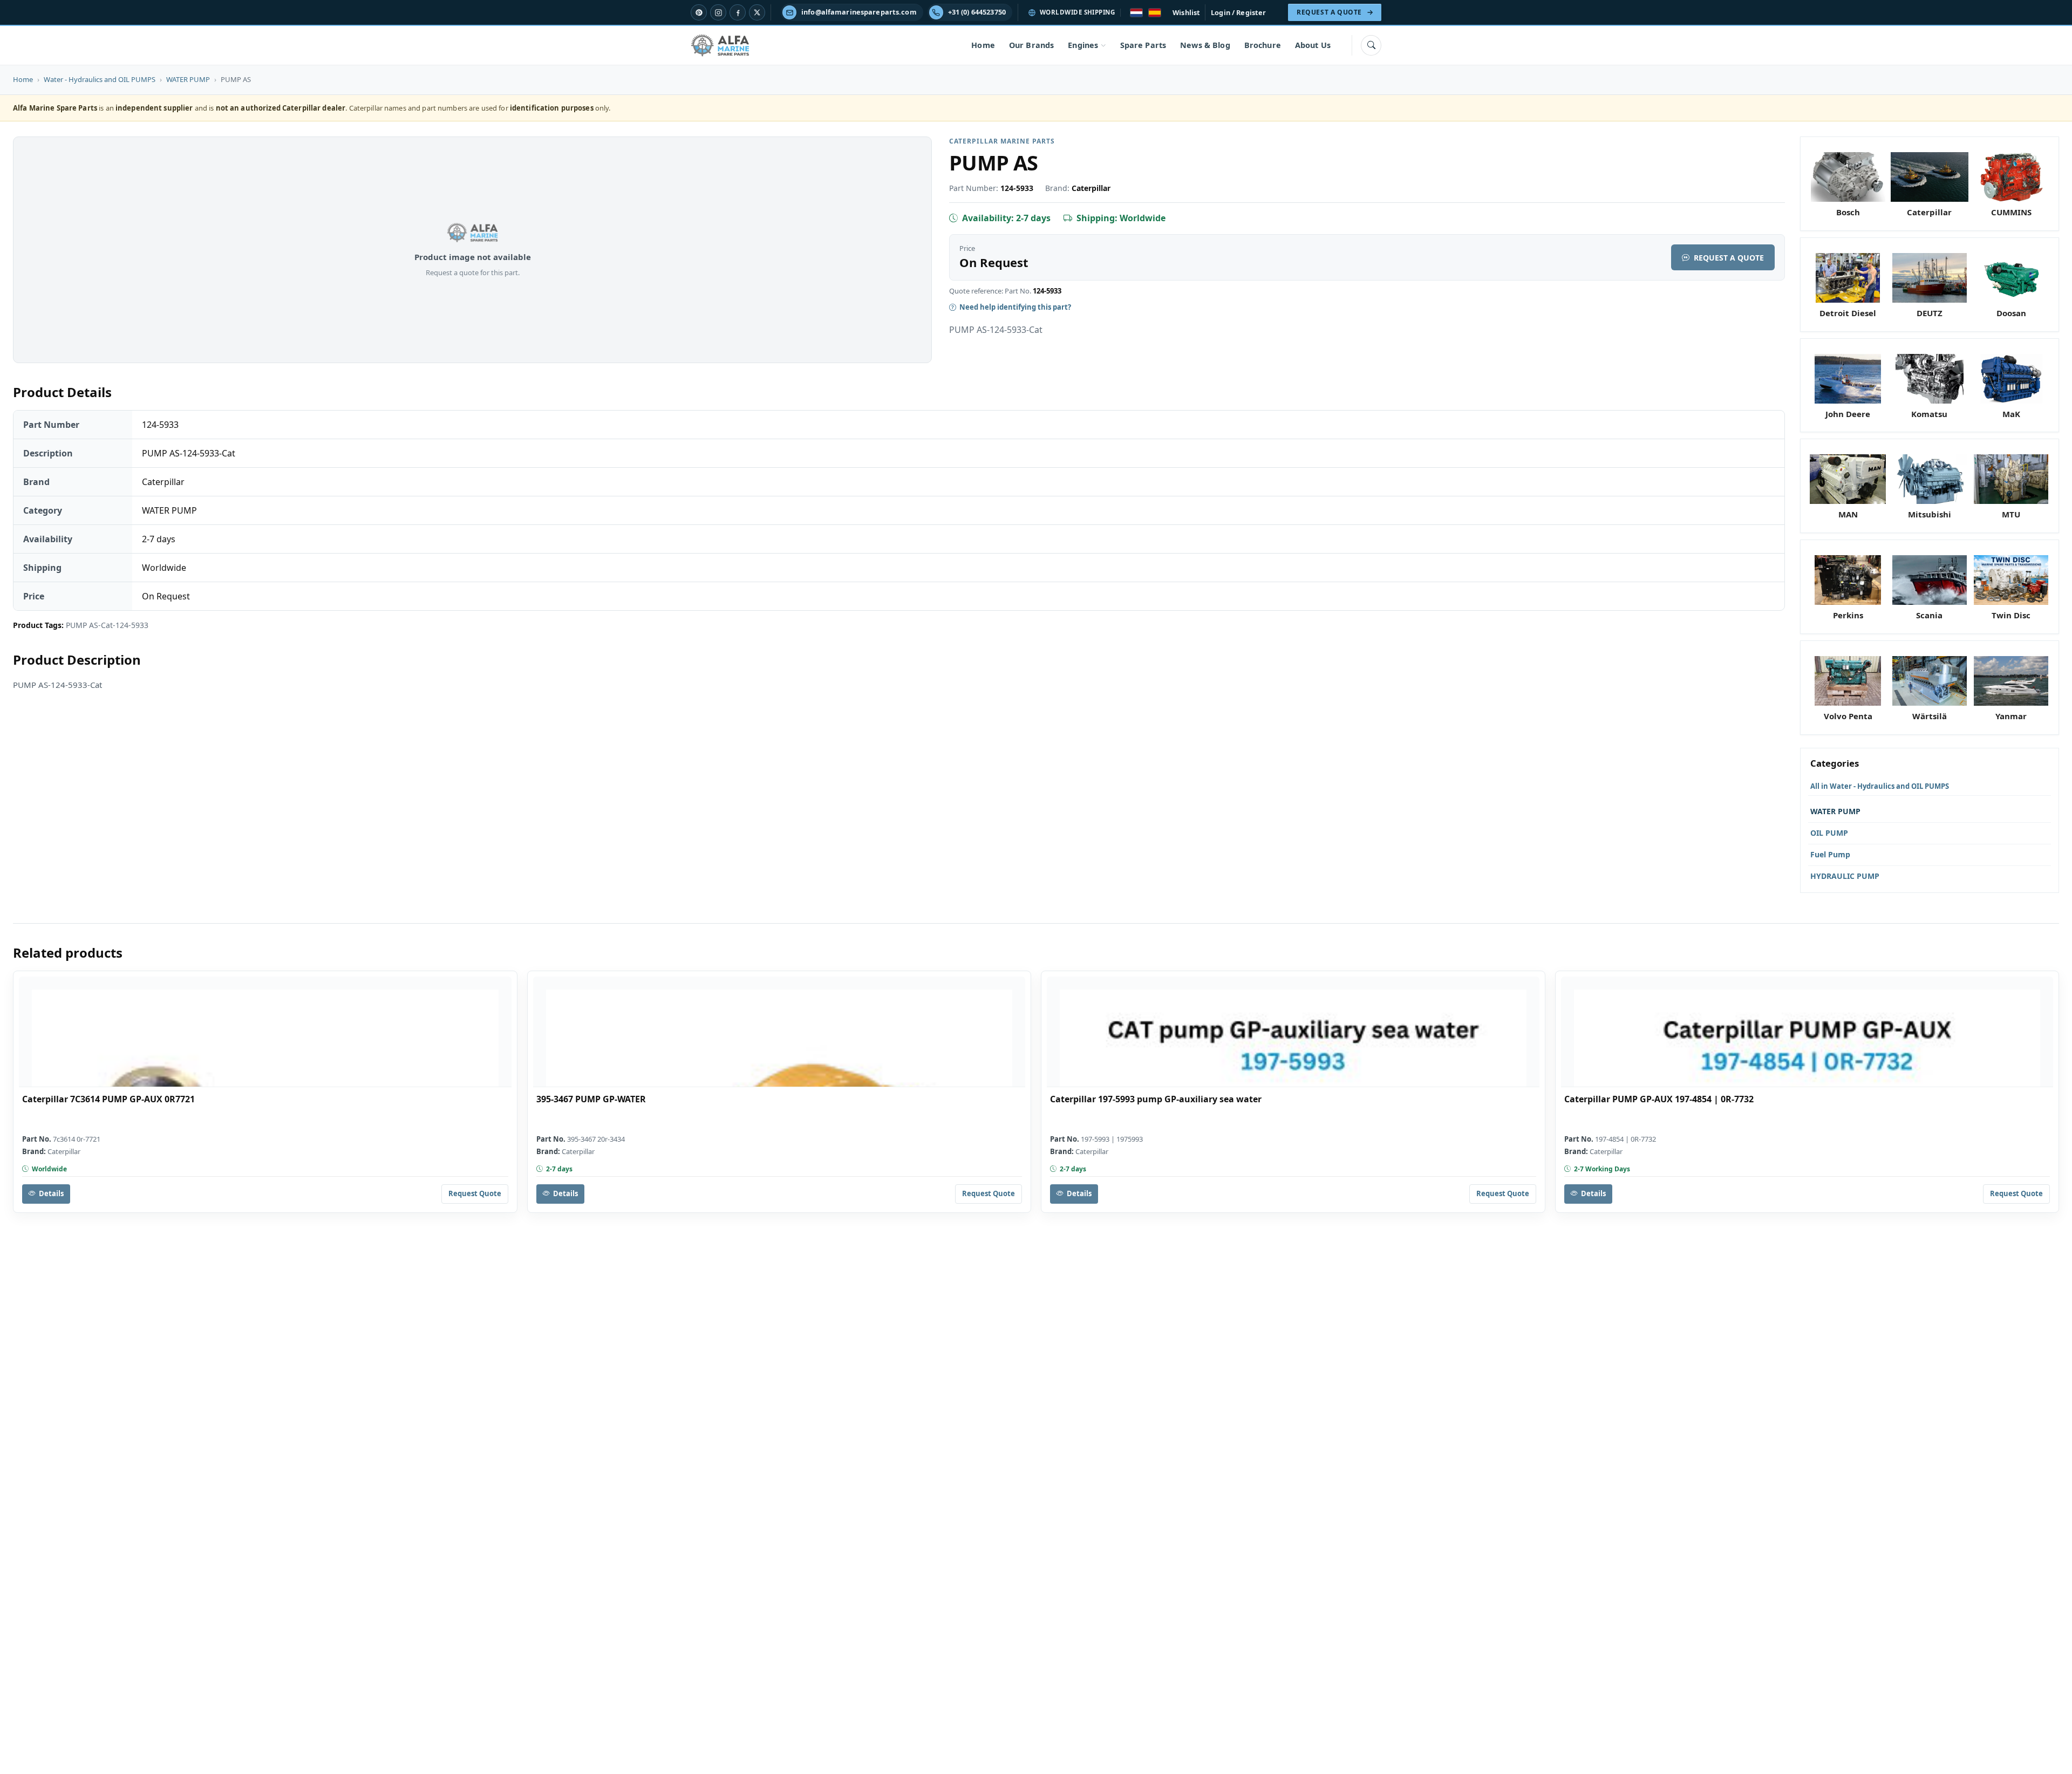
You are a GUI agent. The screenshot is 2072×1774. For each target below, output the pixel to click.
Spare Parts (1143, 45)
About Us (1313, 45)
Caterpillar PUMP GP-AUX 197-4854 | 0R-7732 (1659, 1099)
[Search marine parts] (1371, 45)
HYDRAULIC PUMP (1845, 876)
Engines (1083, 45)
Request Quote (475, 1193)
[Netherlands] (1136, 13)
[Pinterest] (699, 12)
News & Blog (1205, 45)
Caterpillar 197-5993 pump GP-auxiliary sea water (1156, 1099)
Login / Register (1238, 12)
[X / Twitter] (757, 12)
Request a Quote (1729, 258)
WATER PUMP (188, 79)
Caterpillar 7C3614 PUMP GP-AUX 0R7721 (108, 1099)
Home (983, 45)
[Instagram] (718, 12)
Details (51, 1193)
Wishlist (1186, 12)
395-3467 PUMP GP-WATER (591, 1099)
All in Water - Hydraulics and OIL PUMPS (1880, 786)
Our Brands (1031, 45)
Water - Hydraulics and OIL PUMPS (100, 79)
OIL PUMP (1829, 833)
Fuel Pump (1830, 854)
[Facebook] (738, 12)
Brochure (1263, 45)
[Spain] (1155, 13)
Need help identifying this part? (1015, 307)
